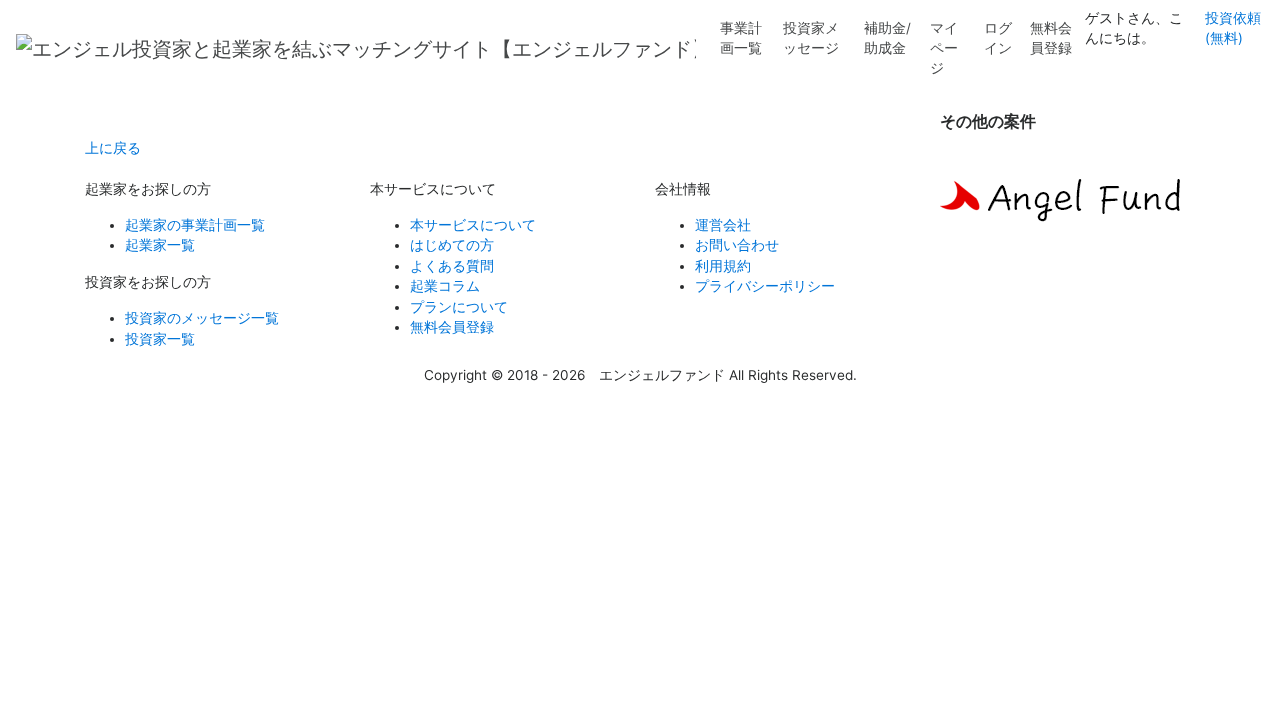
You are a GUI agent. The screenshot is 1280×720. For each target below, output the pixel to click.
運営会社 (723, 225)
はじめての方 (452, 245)
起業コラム (445, 286)
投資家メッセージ (811, 38)
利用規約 (723, 266)
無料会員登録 (1051, 38)
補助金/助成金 (887, 38)
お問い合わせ (737, 245)
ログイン (998, 38)
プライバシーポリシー (765, 286)
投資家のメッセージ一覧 (202, 318)
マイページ (944, 48)
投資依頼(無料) (1233, 28)
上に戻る (113, 148)
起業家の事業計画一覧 (195, 225)
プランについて (459, 307)
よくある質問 (452, 266)
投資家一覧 (160, 339)
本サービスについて (473, 225)
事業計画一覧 (741, 38)
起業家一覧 (160, 245)
